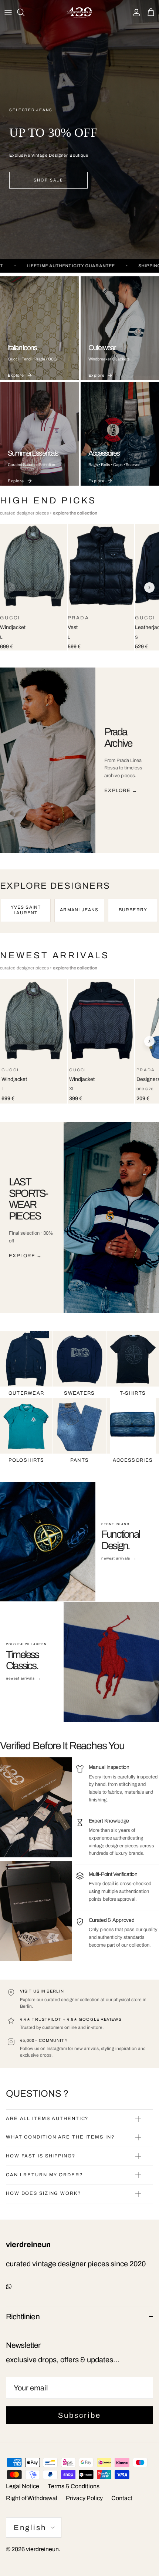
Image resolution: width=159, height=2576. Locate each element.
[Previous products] (10, 588)
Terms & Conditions (74, 2486)
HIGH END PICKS (48, 500)
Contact (122, 2498)
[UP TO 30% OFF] (79, 130)
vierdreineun (42, 2549)
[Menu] (8, 12)
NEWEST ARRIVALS (55, 955)
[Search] (24, 12)
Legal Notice (23, 2486)
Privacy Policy (84, 2498)
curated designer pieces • (49, 513)
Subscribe (79, 2415)
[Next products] (149, 588)
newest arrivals (119, 1558)
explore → (121, 791)
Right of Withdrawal (32, 2498)
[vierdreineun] (79, 12)
